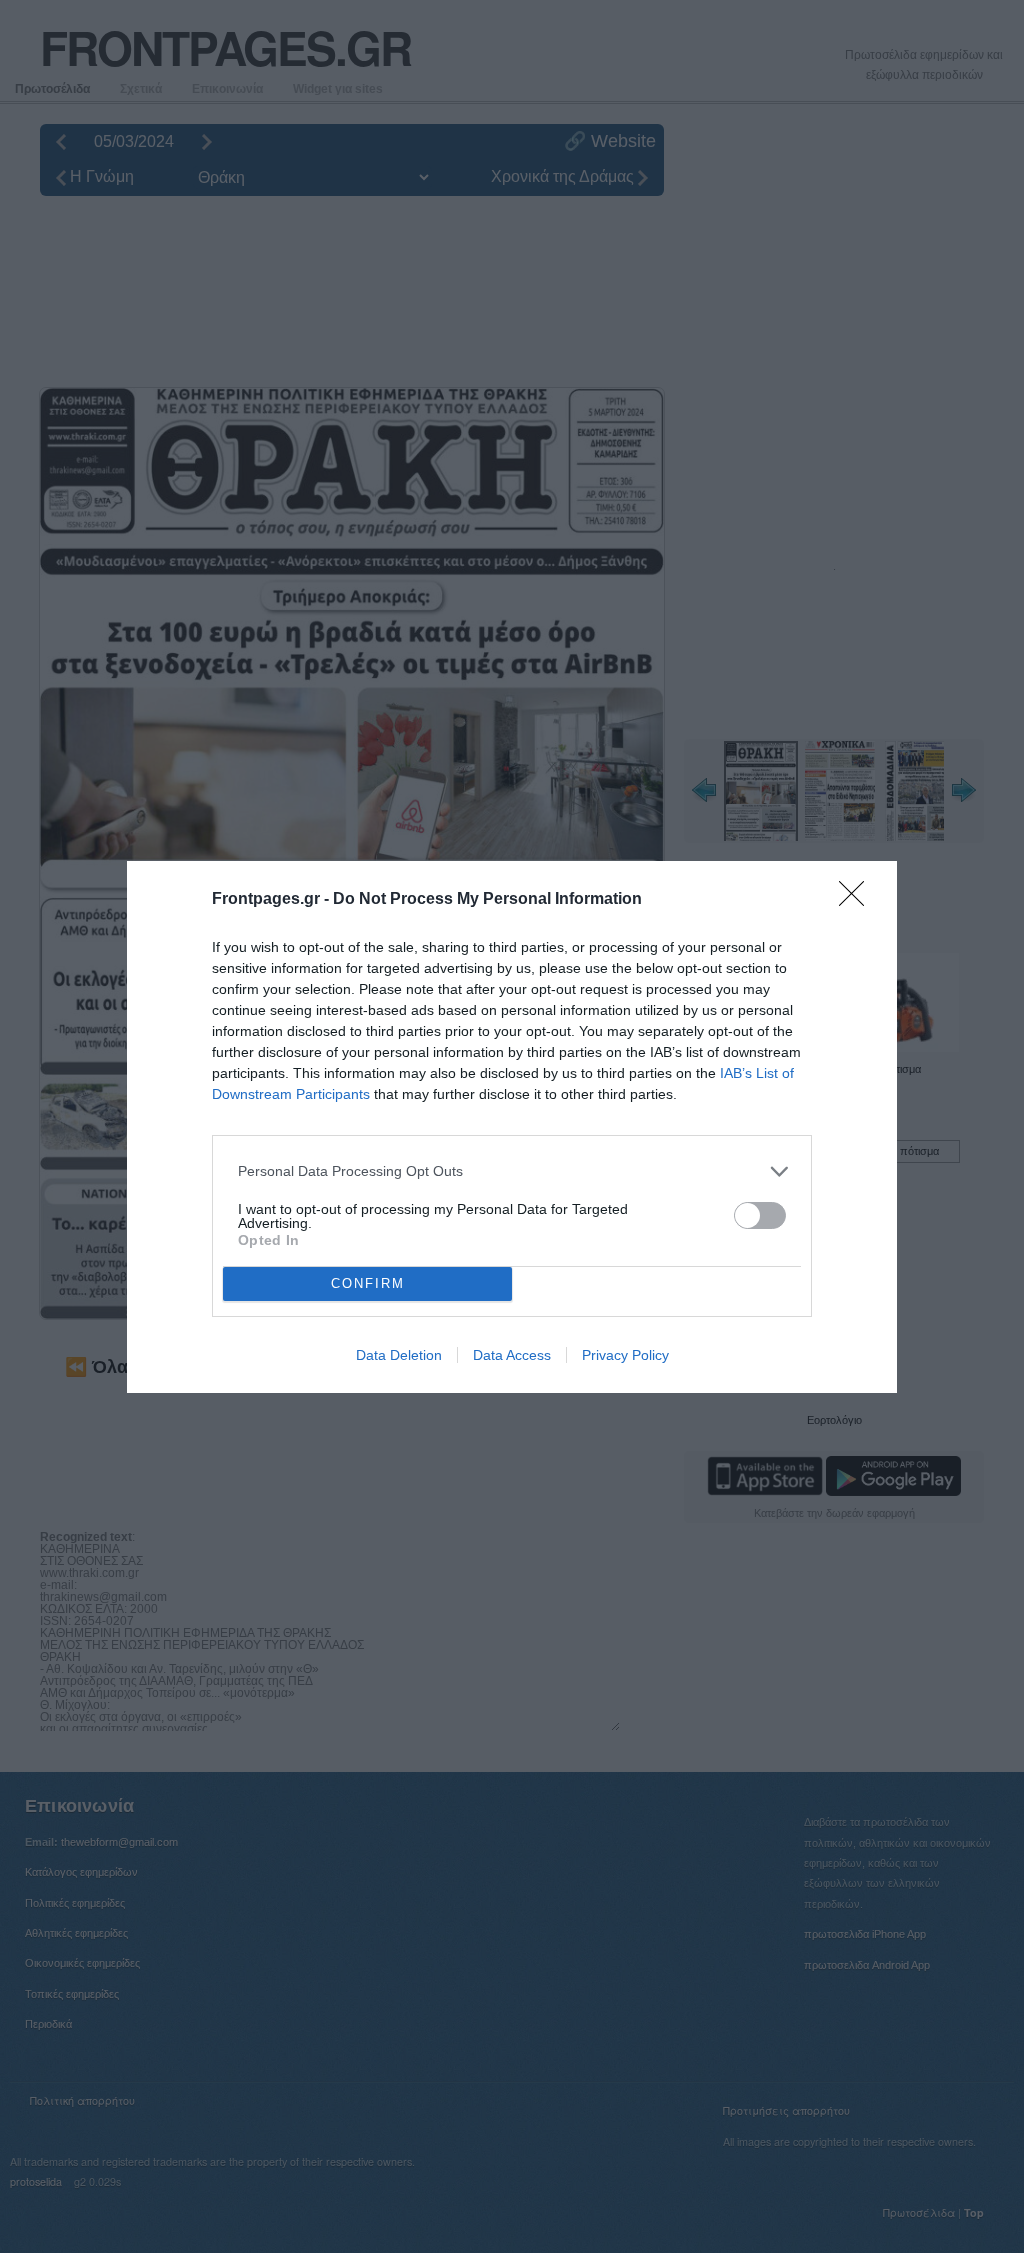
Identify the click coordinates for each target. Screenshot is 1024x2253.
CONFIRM (368, 1283)
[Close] (858, 900)
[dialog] (512, 1127)
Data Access (512, 1355)
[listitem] (512, 1171)
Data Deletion (399, 1355)
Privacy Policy (625, 1355)
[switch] (760, 1215)
